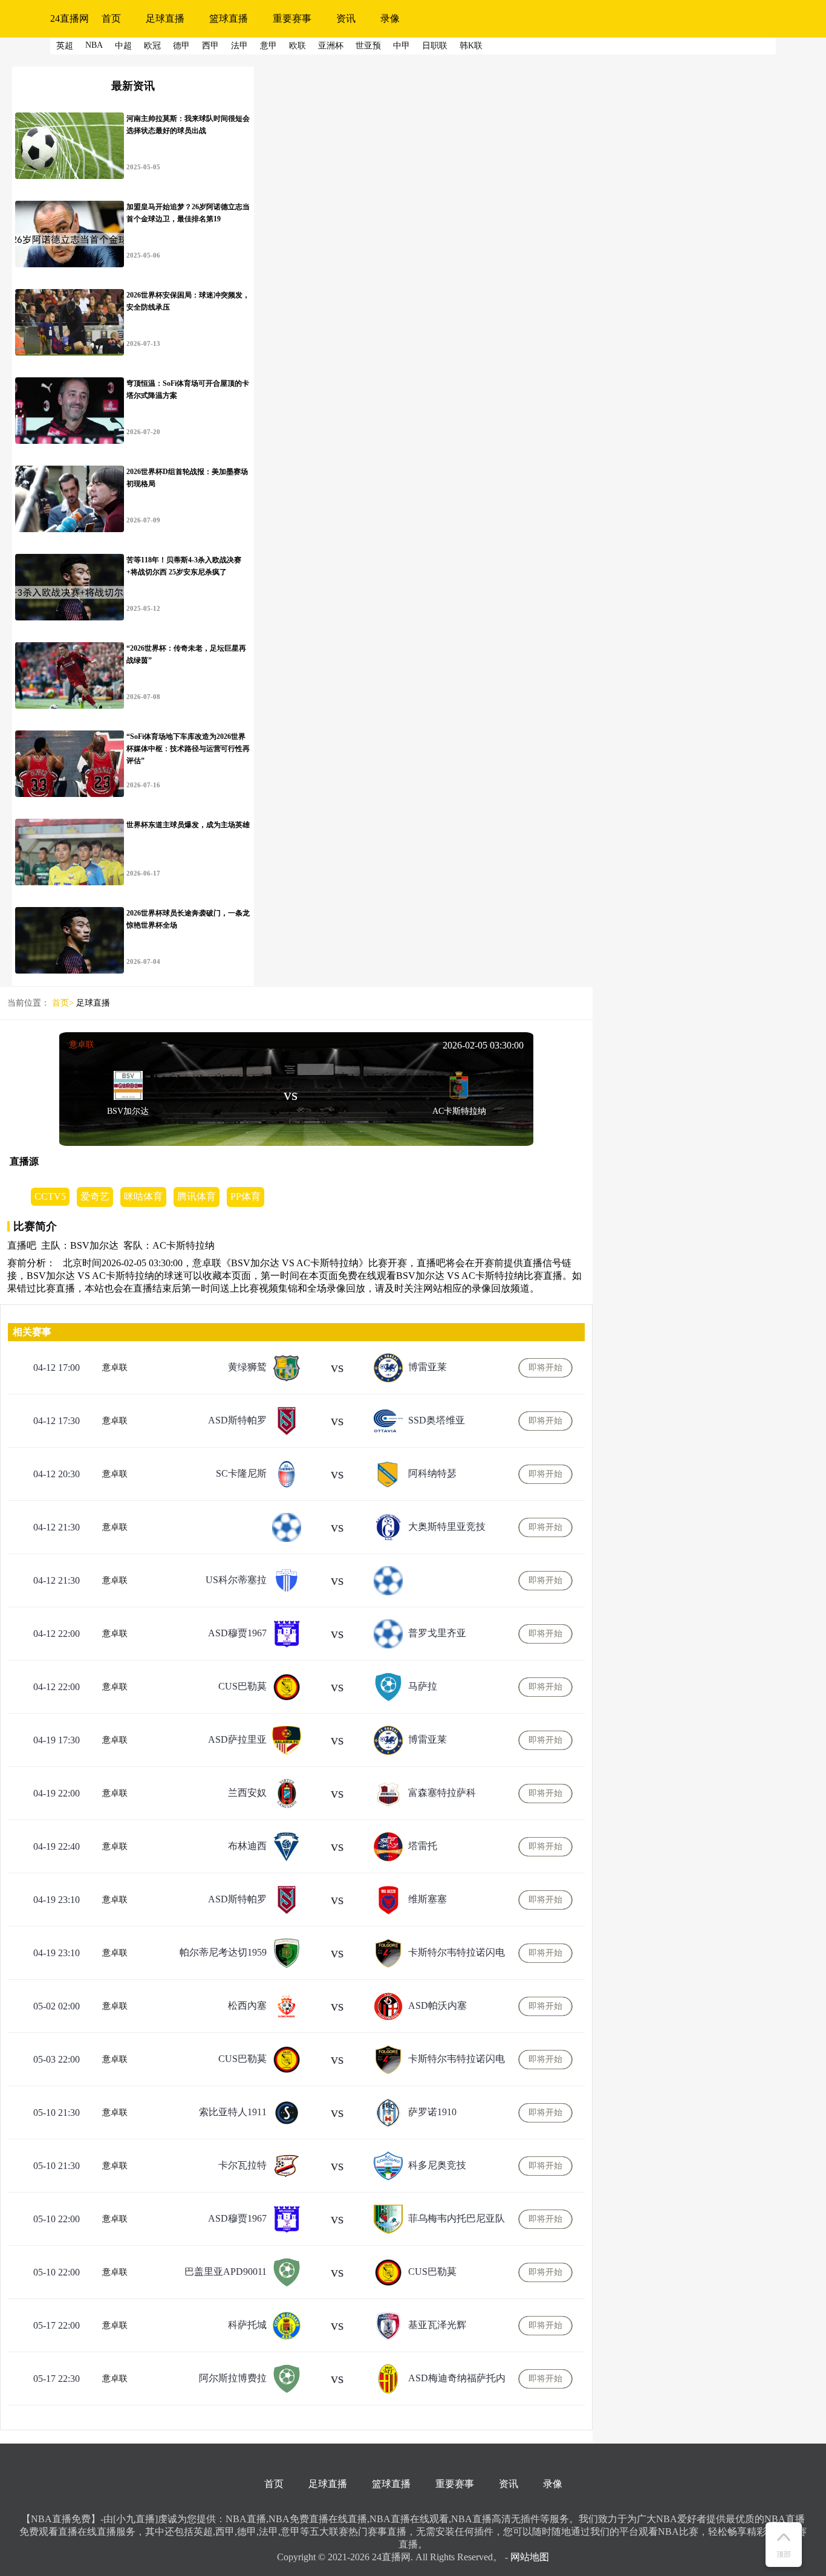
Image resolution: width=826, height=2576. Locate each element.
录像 (390, 18)
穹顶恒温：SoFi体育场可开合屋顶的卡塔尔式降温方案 (188, 389)
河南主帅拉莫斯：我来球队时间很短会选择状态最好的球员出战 (188, 125)
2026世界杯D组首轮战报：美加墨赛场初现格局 (187, 478)
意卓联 (82, 1045)
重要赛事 (292, 18)
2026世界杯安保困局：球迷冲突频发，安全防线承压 (188, 301)
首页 (111, 18)
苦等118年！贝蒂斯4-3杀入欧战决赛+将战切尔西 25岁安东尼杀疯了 (184, 566)
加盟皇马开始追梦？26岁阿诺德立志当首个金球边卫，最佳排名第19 (188, 213)
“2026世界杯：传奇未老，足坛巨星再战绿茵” (186, 654)
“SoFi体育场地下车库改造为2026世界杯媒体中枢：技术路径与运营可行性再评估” (188, 749)
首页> (63, 1003)
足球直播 (165, 18)
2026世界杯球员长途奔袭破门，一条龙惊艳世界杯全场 (188, 919)
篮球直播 (229, 18)
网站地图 (530, 2557)
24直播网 (70, 18)
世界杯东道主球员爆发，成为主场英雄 (188, 825)
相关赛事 (32, 1332)
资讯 (346, 18)
